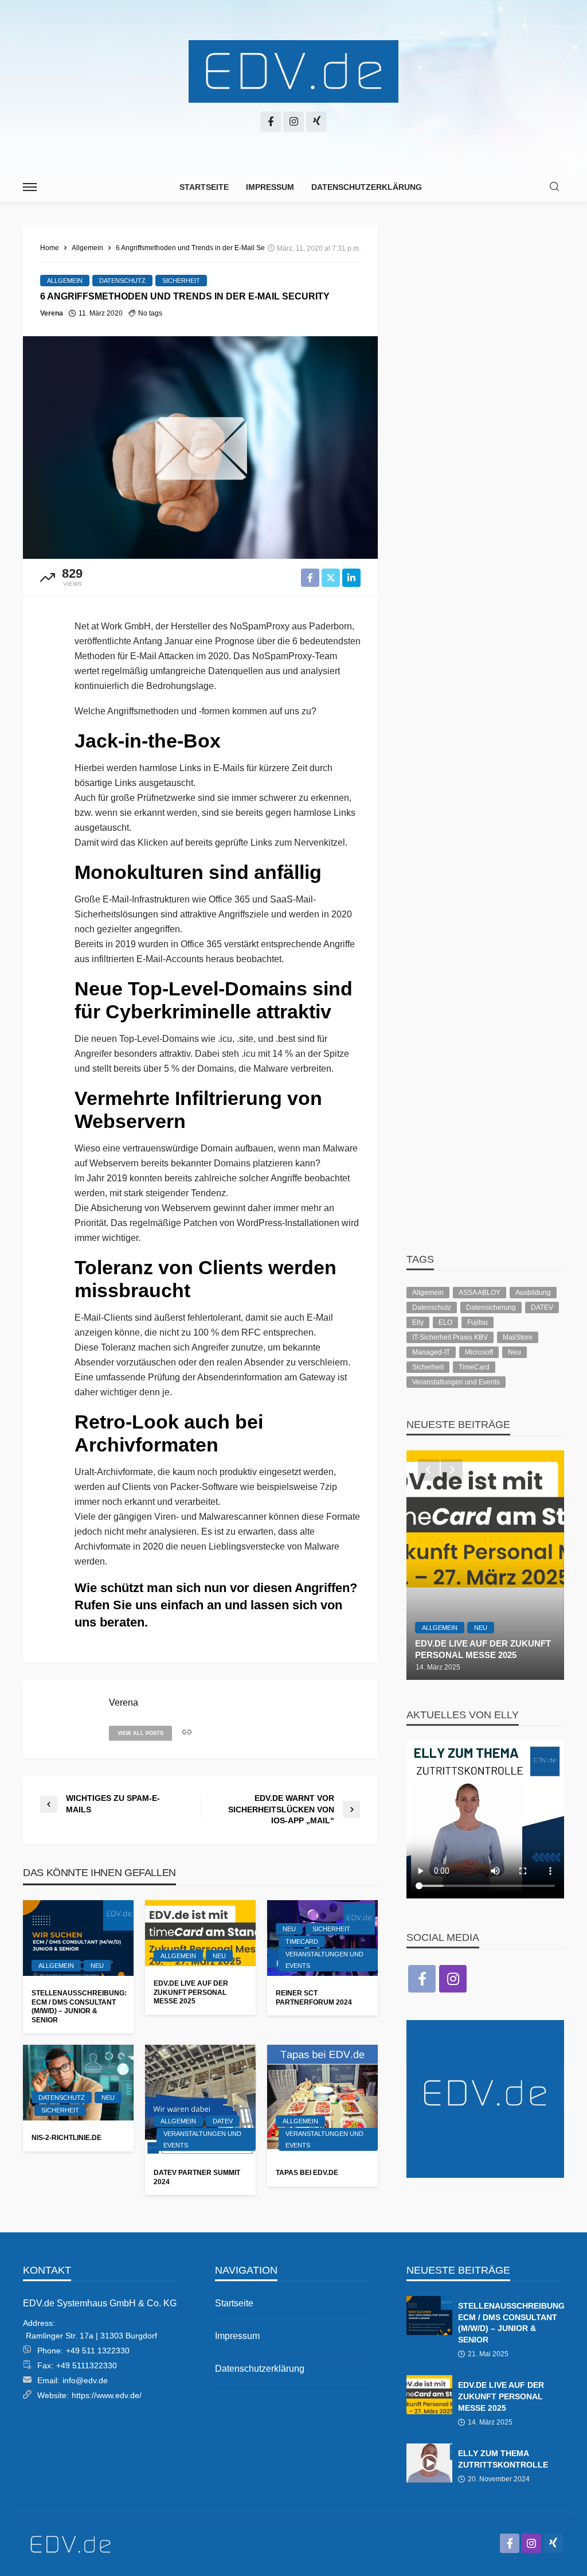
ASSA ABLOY (480, 1293)
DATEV (223, 2121)
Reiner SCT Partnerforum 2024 (314, 1997)
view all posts (140, 1733)
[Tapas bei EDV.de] (322, 2100)
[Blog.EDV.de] (293, 72)
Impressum (270, 187)
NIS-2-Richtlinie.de (66, 2138)
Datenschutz (122, 281)
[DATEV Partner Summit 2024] (200, 2100)
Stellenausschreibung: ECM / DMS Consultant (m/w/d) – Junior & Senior (78, 2006)
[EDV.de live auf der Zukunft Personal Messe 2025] (200, 1933)
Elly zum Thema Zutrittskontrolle (503, 2459)
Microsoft (479, 1352)
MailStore (518, 1337)
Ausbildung (533, 1293)
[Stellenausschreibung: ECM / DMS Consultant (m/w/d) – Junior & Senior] (78, 1938)
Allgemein (65, 281)
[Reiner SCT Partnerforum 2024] (505, 1565)
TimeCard (302, 1941)
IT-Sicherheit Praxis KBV (450, 1337)
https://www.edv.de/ (107, 2395)
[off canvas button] (30, 187)
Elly (418, 1322)
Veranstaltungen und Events (324, 1960)
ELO (445, 1322)
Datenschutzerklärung (367, 187)
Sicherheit (181, 281)
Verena (52, 313)
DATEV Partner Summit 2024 (197, 2177)
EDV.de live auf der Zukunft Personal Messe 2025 (191, 1992)
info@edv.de (85, 2380)
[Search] (554, 187)
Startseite (204, 187)
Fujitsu (478, 1322)
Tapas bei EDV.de (307, 2173)
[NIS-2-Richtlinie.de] (78, 2083)
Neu (97, 1966)
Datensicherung (491, 1308)
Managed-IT (431, 1352)
